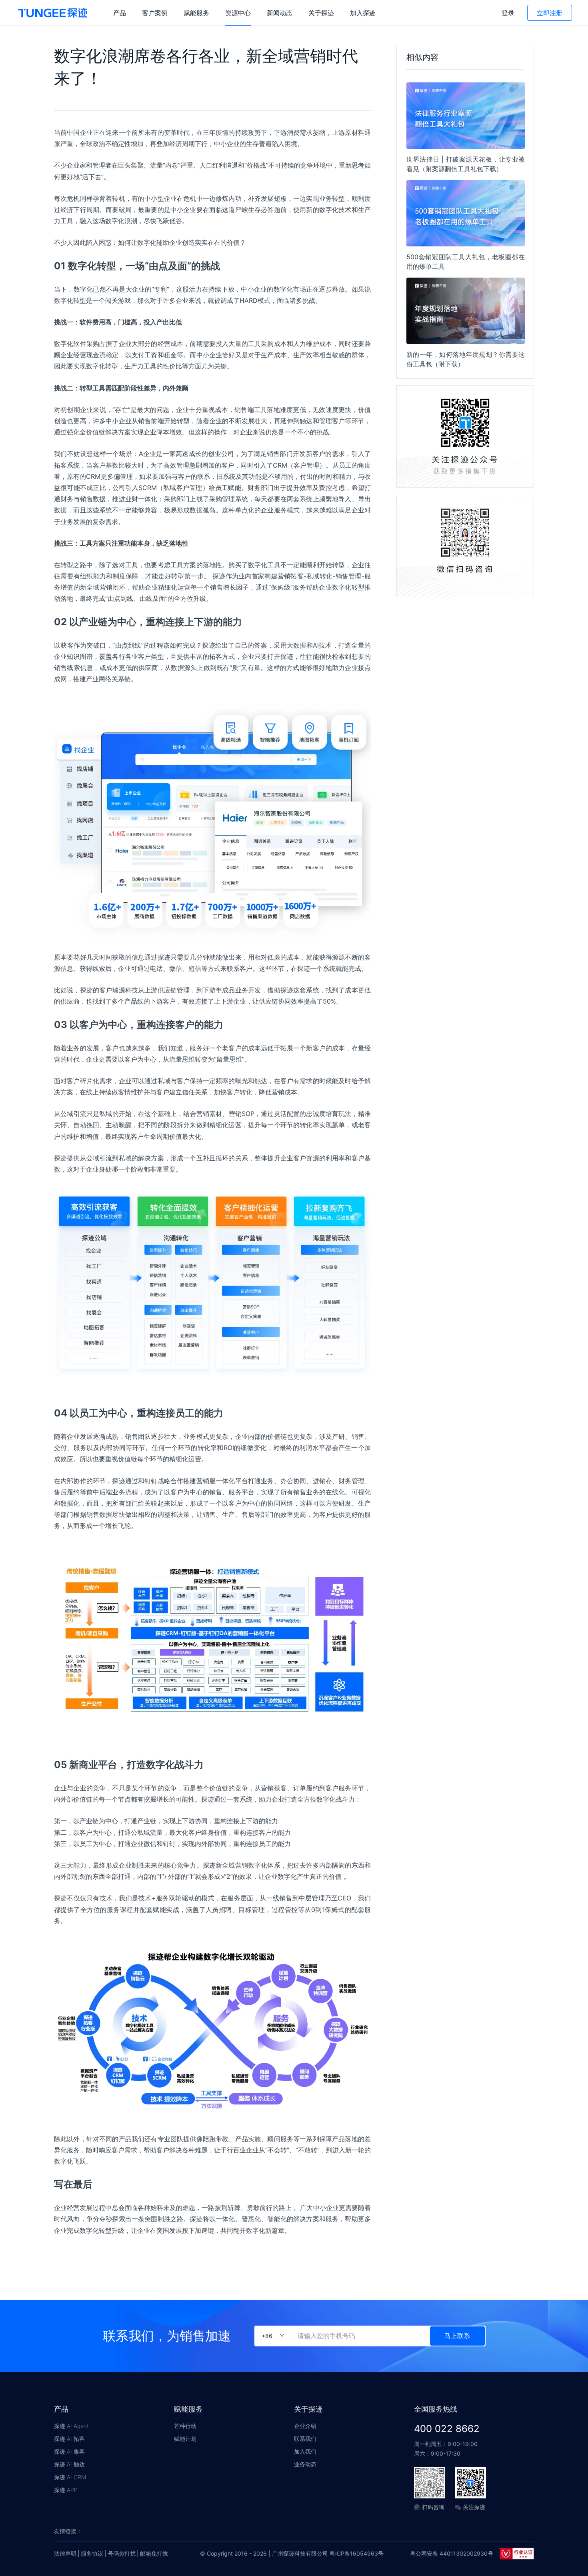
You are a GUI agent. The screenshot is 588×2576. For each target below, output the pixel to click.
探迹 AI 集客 (69, 2451)
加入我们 (305, 2451)
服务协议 (92, 2553)
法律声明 (65, 2553)
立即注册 (550, 13)
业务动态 (305, 2464)
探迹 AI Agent (71, 2426)
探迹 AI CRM (70, 2477)
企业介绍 (305, 2426)
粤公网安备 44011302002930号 (452, 2553)
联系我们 (305, 2439)
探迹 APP (66, 2490)
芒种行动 (185, 2426)
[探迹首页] (53, 13)
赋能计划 (185, 2439)
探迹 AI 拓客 (69, 2439)
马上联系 (457, 2336)
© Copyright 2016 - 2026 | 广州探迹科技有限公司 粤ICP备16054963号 (292, 2553)
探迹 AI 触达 (69, 2464)
